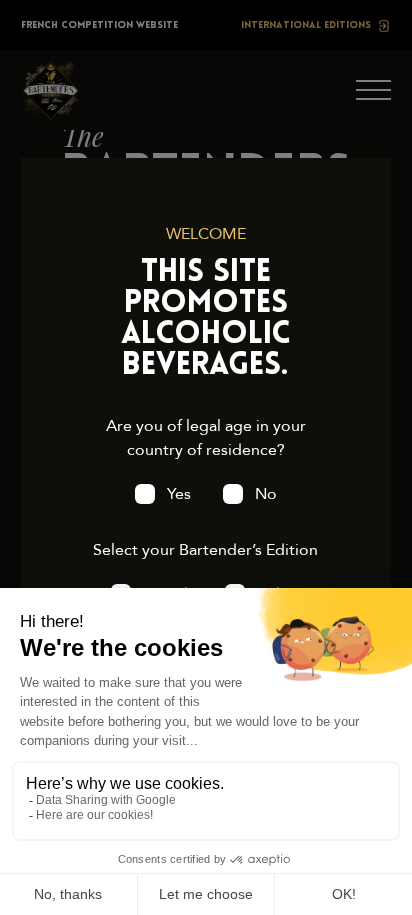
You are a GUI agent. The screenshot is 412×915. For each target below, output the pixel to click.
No (266, 494)
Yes (179, 494)
